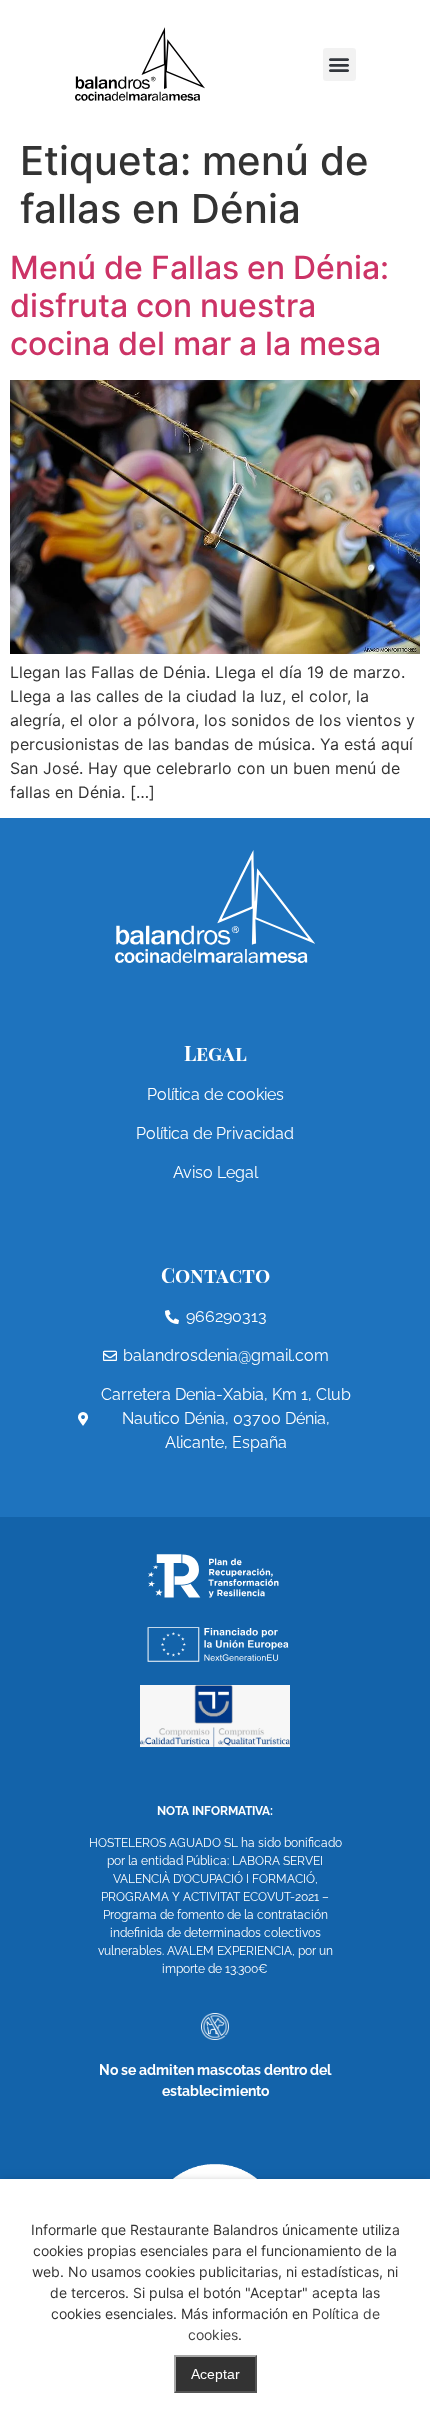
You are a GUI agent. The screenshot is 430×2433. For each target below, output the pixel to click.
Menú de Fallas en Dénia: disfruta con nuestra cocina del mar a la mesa (199, 306)
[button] (339, 64)
